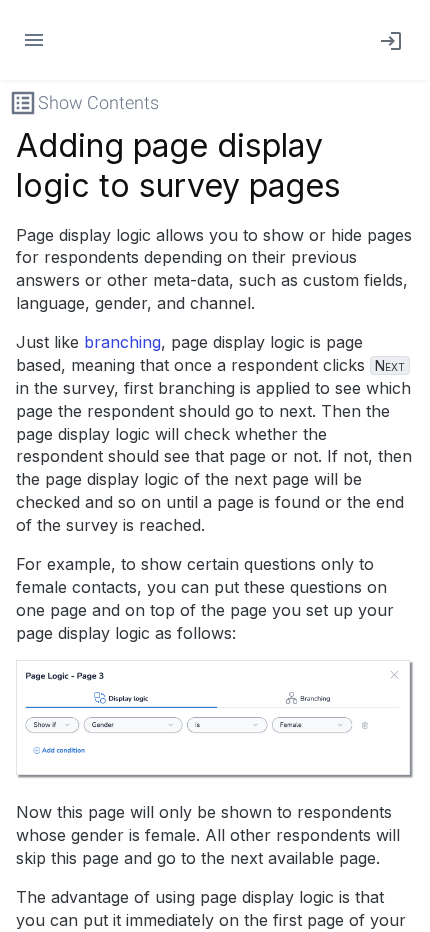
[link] (387, 40)
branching (122, 342)
